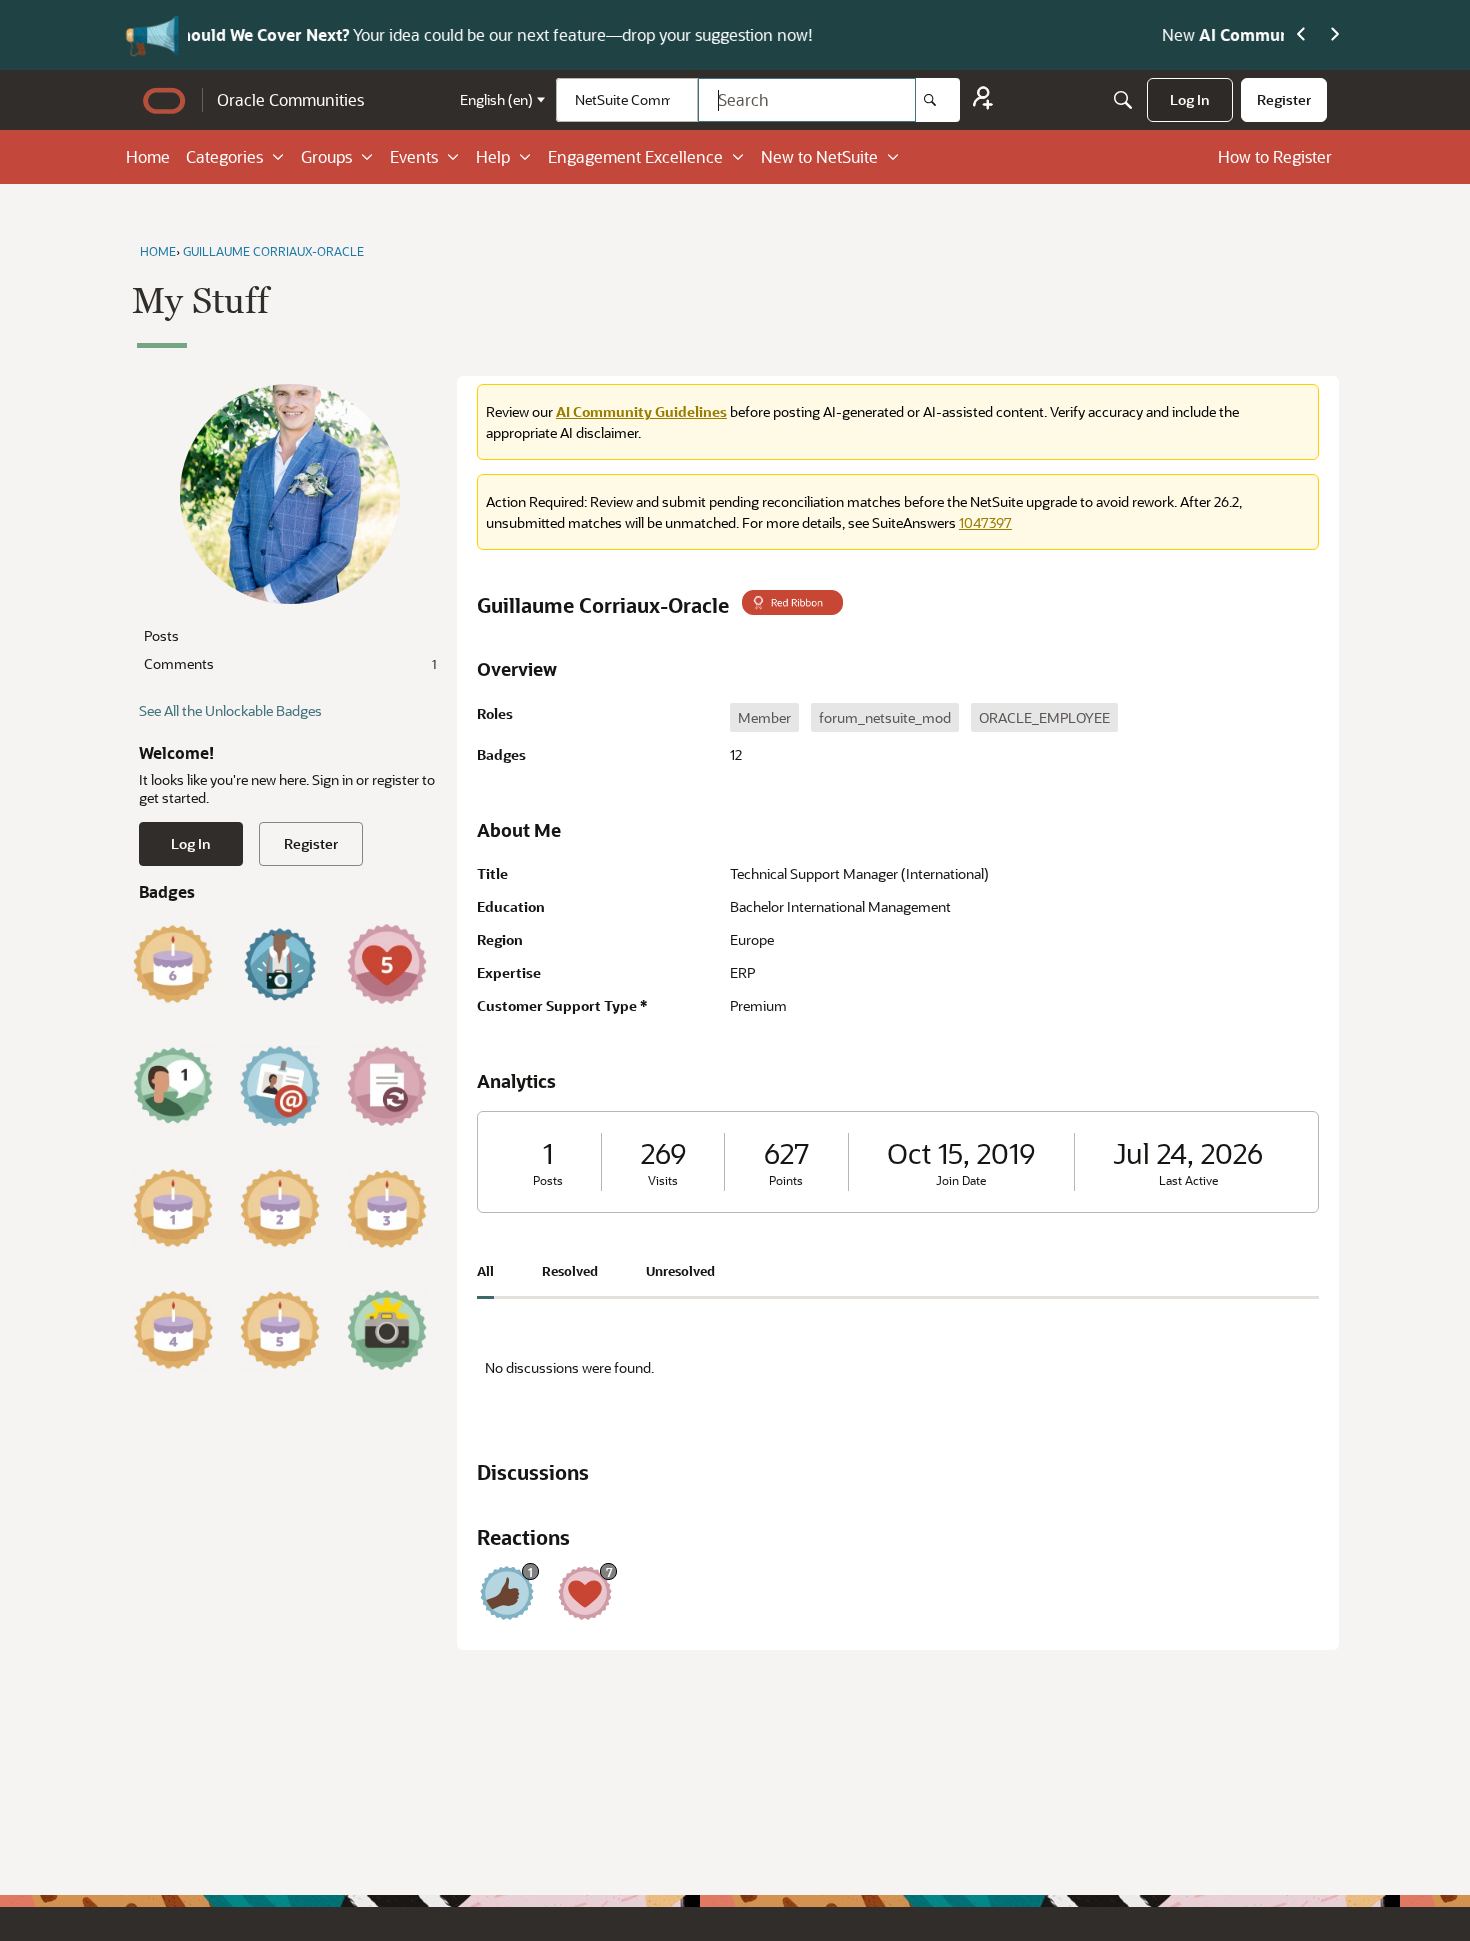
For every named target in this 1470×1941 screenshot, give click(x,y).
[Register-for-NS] (983, 100)
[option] (764, 717)
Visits (663, 1180)
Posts (161, 635)
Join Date (961, 1180)
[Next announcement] (1335, 35)
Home (148, 156)
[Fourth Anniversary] (173, 1330)
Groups (326, 156)
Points (786, 1180)
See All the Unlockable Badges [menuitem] (230, 710)
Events (414, 156)
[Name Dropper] (280, 1086)
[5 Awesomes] (387, 964)
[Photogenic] (387, 1330)
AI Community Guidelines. (384, 34)
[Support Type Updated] (387, 1086)
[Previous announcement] (1301, 35)
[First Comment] (173, 1086)
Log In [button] (191, 843)
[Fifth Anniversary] (280, 1330)
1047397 (985, 522)
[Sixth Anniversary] (173, 964)
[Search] (938, 100)
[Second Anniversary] (280, 1208)
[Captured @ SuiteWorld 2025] (280, 964)
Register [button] (311, 843)
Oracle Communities (290, 99)
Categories (224, 156)
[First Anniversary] (173, 1208)
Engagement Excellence (635, 156)
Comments (290, 663)
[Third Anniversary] (387, 1208)
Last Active (1188, 1180)
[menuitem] (1190, 100)
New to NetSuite (819, 156)
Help (493, 156)
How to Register (1275, 156)
